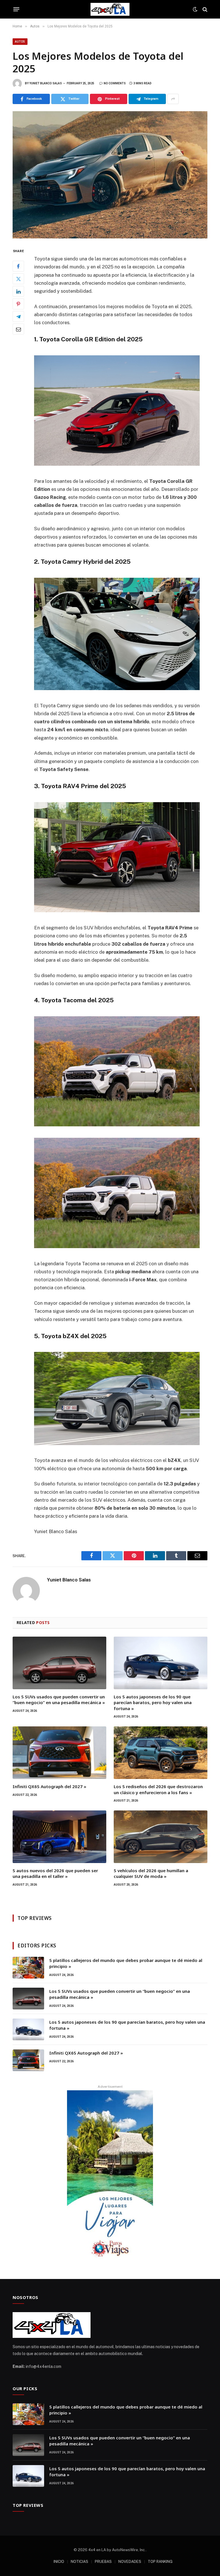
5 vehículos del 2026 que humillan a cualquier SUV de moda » (151, 1873)
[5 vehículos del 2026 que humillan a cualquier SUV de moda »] (161, 1837)
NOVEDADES (130, 2562)
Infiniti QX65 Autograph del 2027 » (49, 1786)
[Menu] (16, 9)
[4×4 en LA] (110, 9)
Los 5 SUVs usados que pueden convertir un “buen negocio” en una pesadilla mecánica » (59, 1700)
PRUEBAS (103, 2562)
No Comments (115, 83)
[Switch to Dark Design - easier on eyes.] (195, 9)
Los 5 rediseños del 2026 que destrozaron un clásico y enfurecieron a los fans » (158, 1789)
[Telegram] (18, 316)
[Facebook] (18, 266)
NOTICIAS (79, 2562)
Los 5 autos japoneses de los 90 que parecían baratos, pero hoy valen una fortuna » (153, 1703)
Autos (20, 42)
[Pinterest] (18, 304)
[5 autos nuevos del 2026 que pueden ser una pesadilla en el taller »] (59, 1837)
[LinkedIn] (18, 291)
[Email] (18, 329)
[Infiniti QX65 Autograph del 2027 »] (59, 1753)
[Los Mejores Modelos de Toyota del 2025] (110, 175)
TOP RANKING (160, 2562)
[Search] (204, 9)
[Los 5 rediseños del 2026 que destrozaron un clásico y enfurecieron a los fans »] (161, 1753)
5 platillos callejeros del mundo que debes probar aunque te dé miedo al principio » (126, 1963)
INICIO (59, 2562)
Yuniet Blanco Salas (46, 83)
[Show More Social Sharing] (173, 99)
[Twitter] (18, 279)
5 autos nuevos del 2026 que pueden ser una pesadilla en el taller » (55, 1873)
